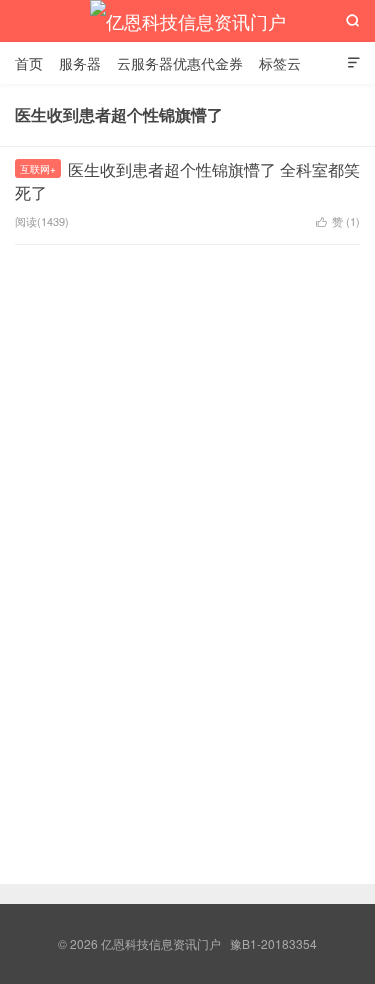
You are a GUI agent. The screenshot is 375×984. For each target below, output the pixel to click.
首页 (29, 63)
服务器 (80, 63)
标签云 (280, 63)
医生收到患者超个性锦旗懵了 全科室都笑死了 (187, 180)
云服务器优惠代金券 (180, 63)
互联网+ (38, 169)
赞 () (338, 221)
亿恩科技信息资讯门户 (188, 21)
